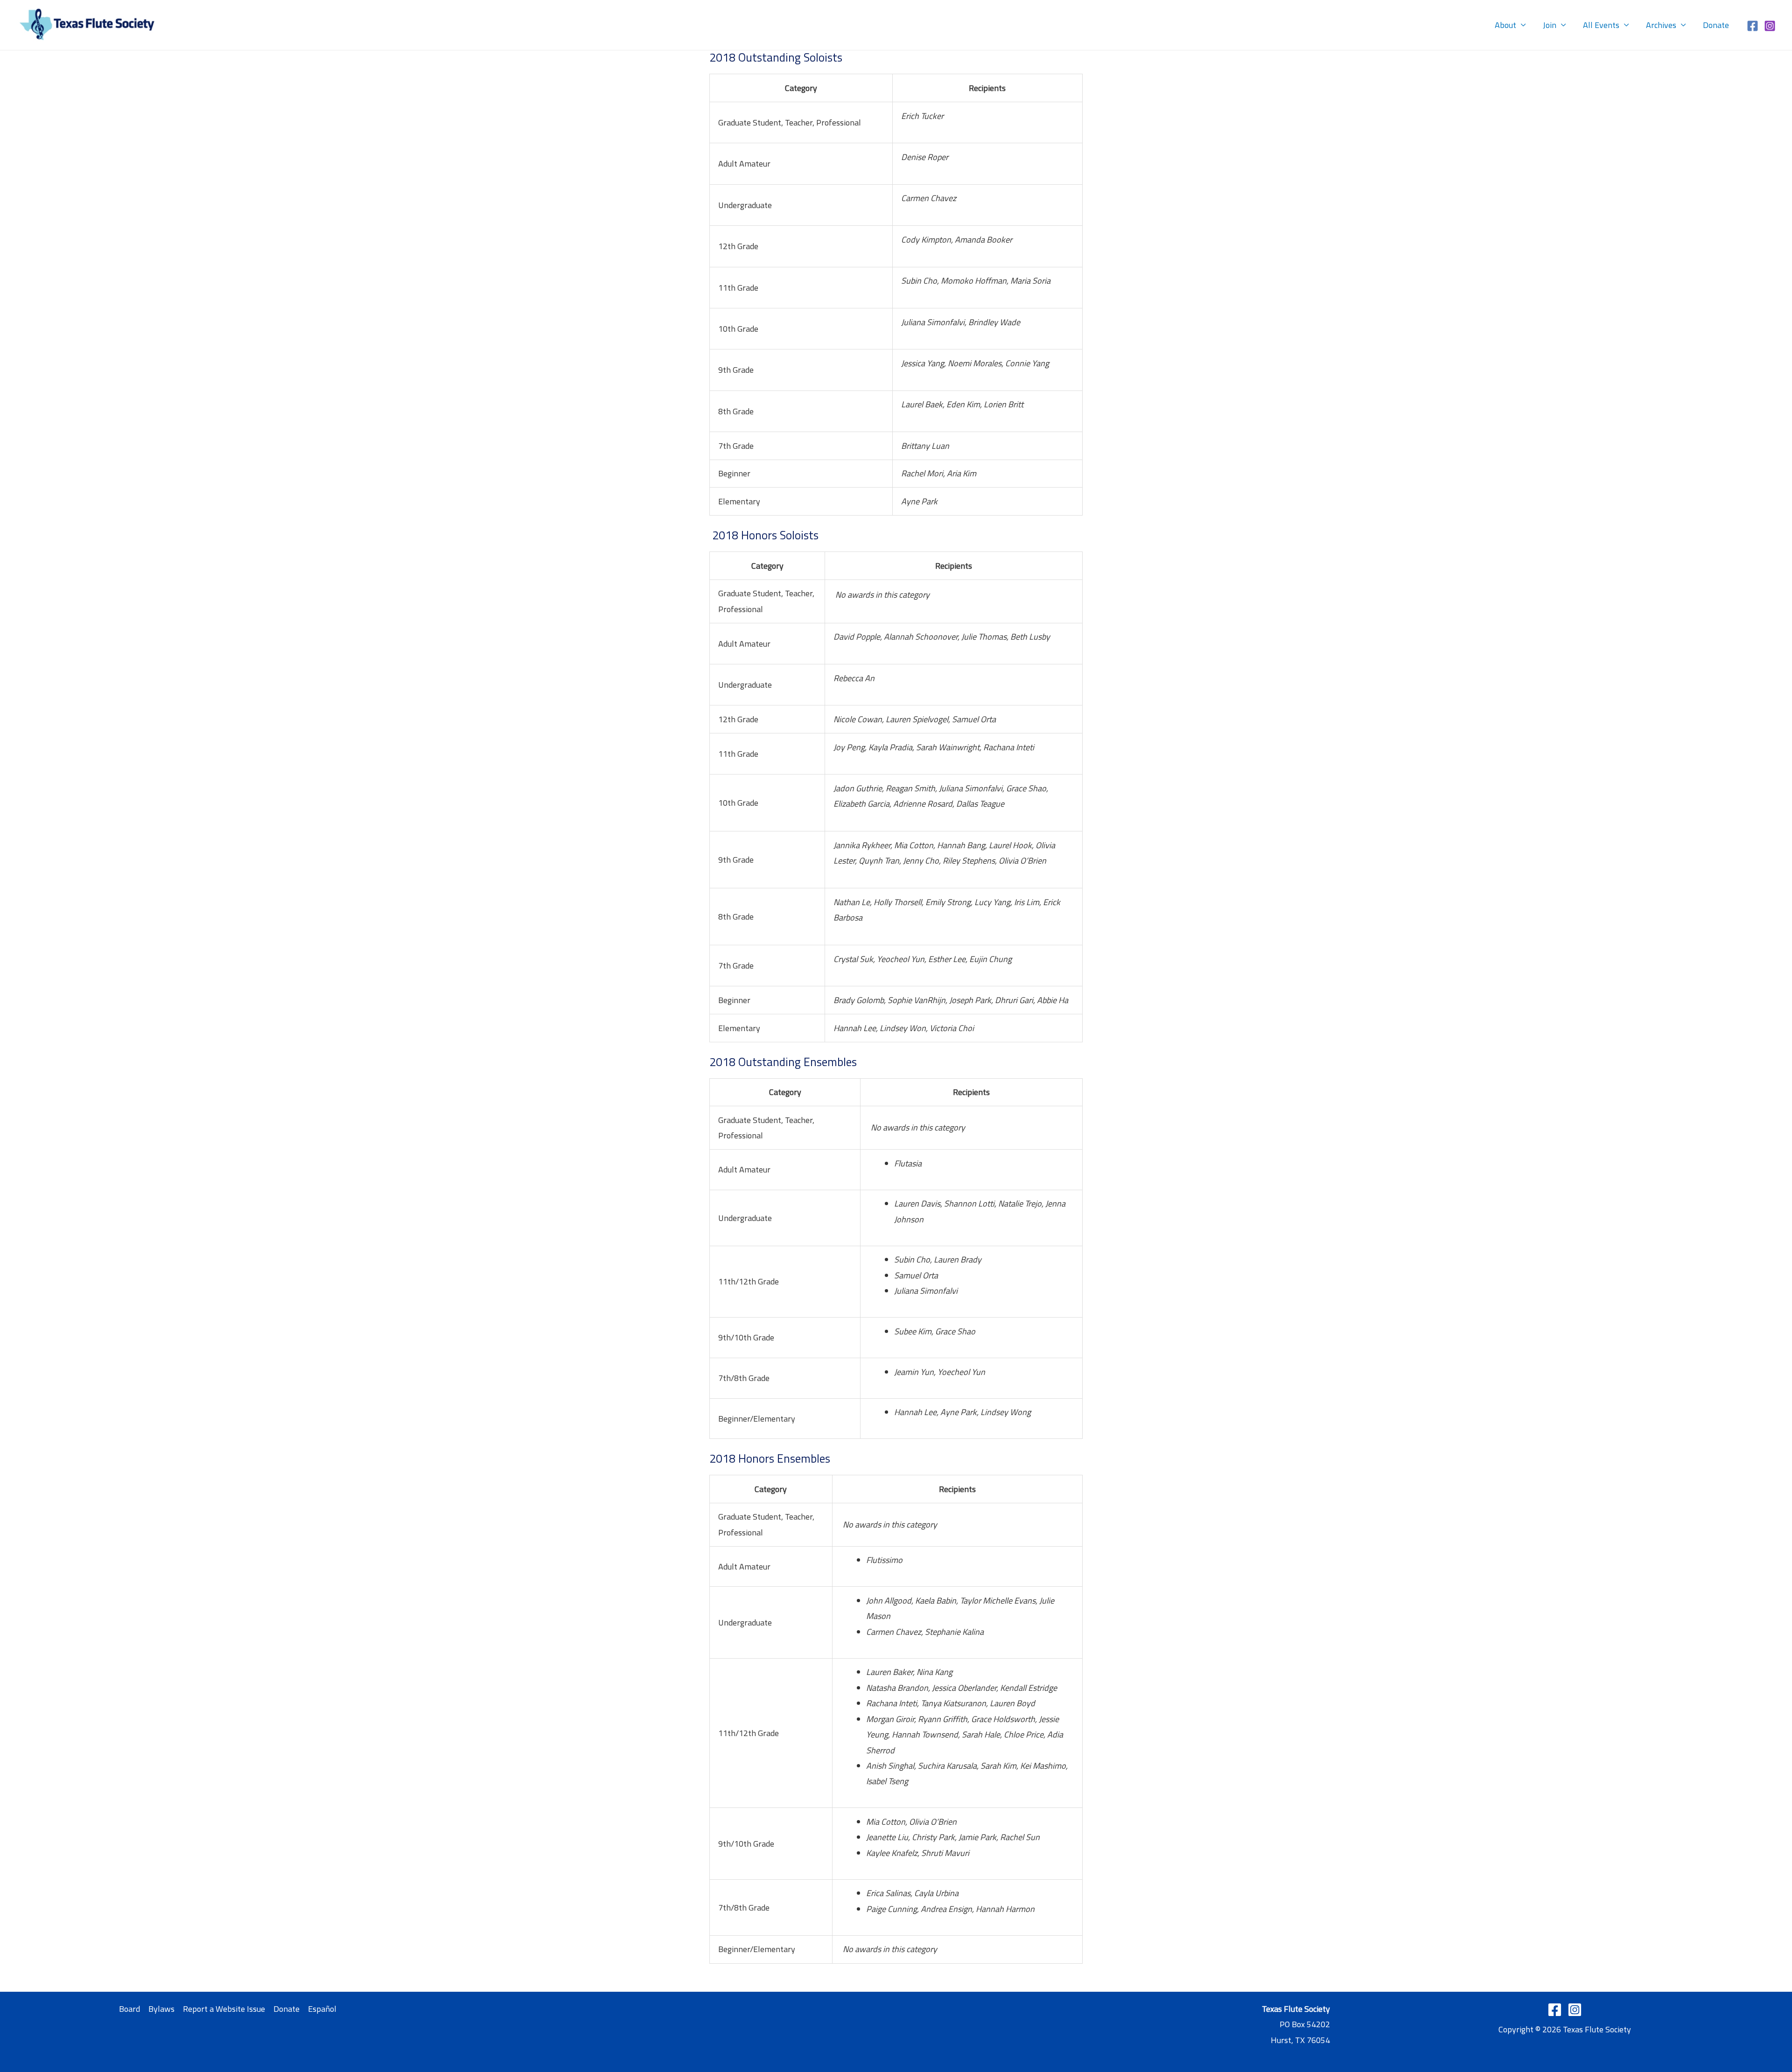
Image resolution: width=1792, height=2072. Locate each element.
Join (1550, 25)
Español (322, 2009)
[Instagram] (1770, 26)
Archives (1661, 25)
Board (129, 2009)
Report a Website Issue (224, 2009)
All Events (1601, 25)
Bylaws (161, 2009)
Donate (1716, 25)
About (1505, 25)
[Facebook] (1753, 26)
